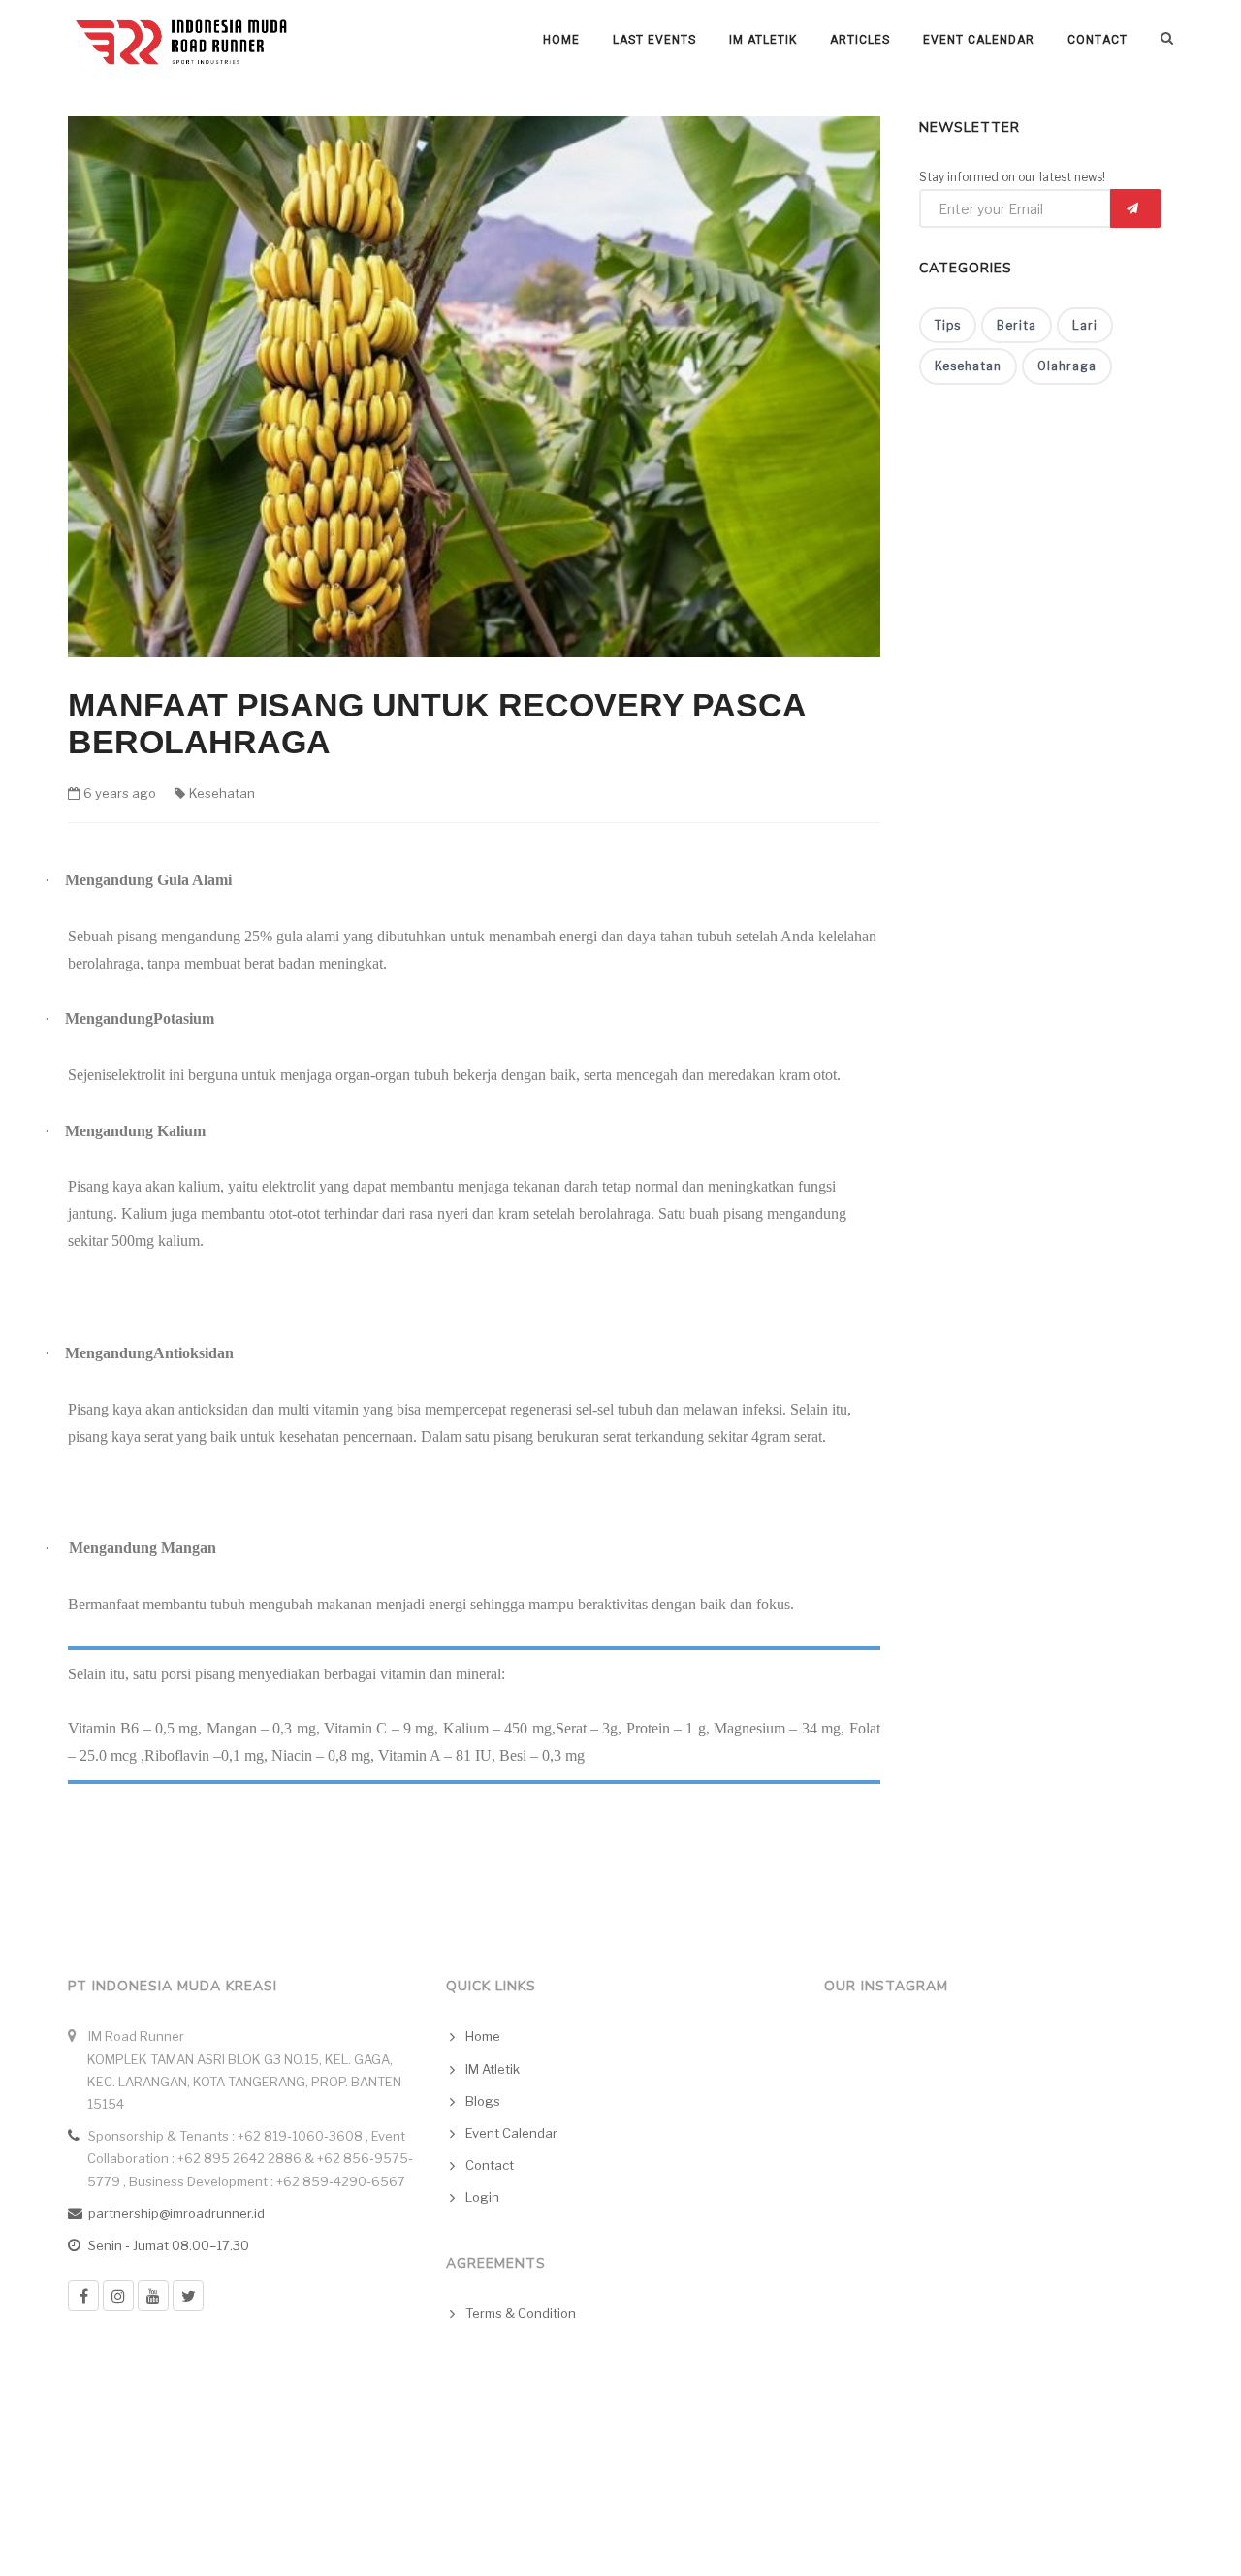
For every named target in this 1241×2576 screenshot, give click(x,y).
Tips (948, 325)
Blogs (483, 2101)
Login (482, 2197)
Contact (1098, 40)
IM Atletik (763, 40)
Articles (860, 40)
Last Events (654, 40)
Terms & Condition (521, 2313)
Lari (1085, 325)
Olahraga (1067, 366)
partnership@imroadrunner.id (176, 2213)
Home (561, 40)
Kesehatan (222, 793)
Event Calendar (979, 40)
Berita (1017, 325)
